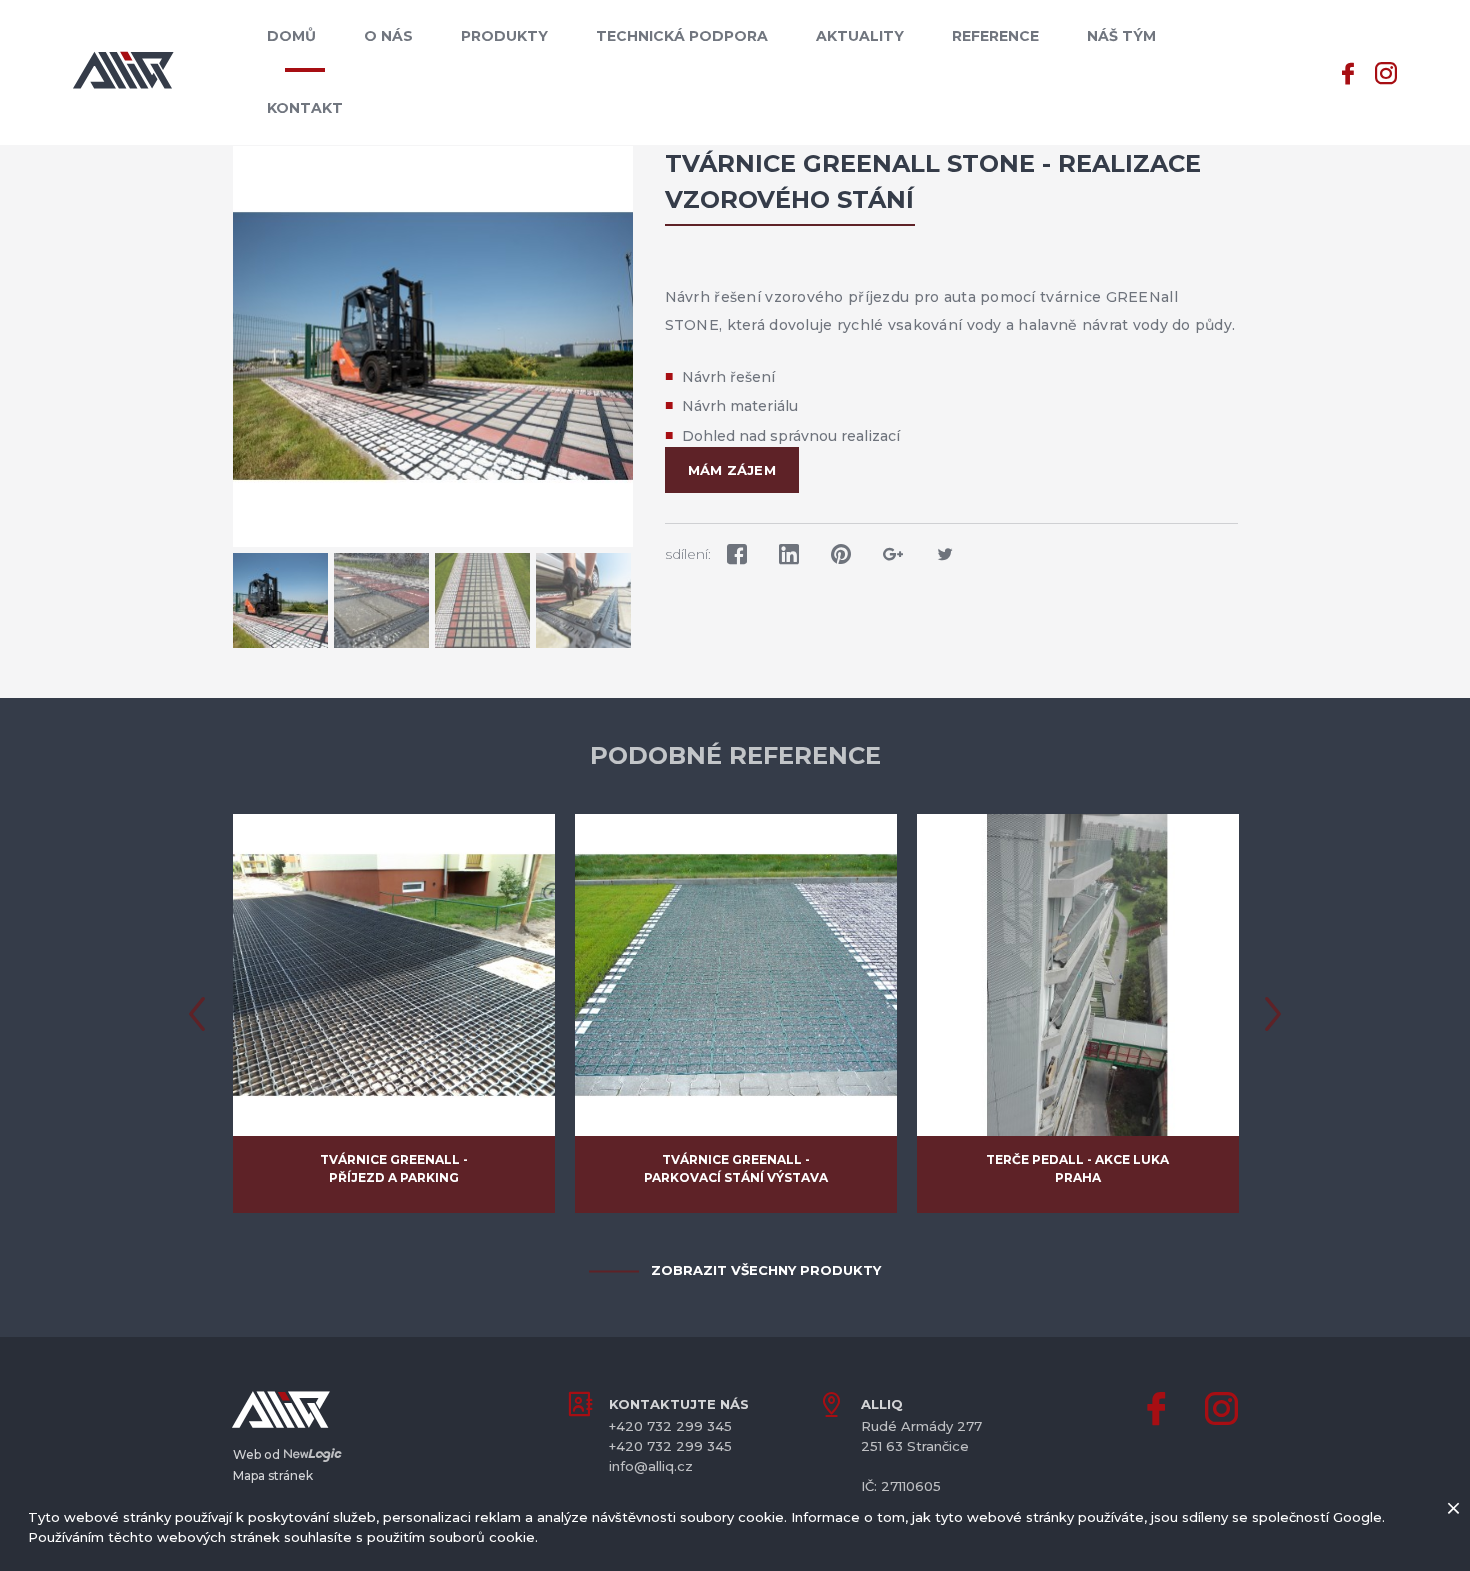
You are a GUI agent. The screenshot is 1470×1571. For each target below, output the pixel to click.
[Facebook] (1348, 71)
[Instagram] (1386, 71)
